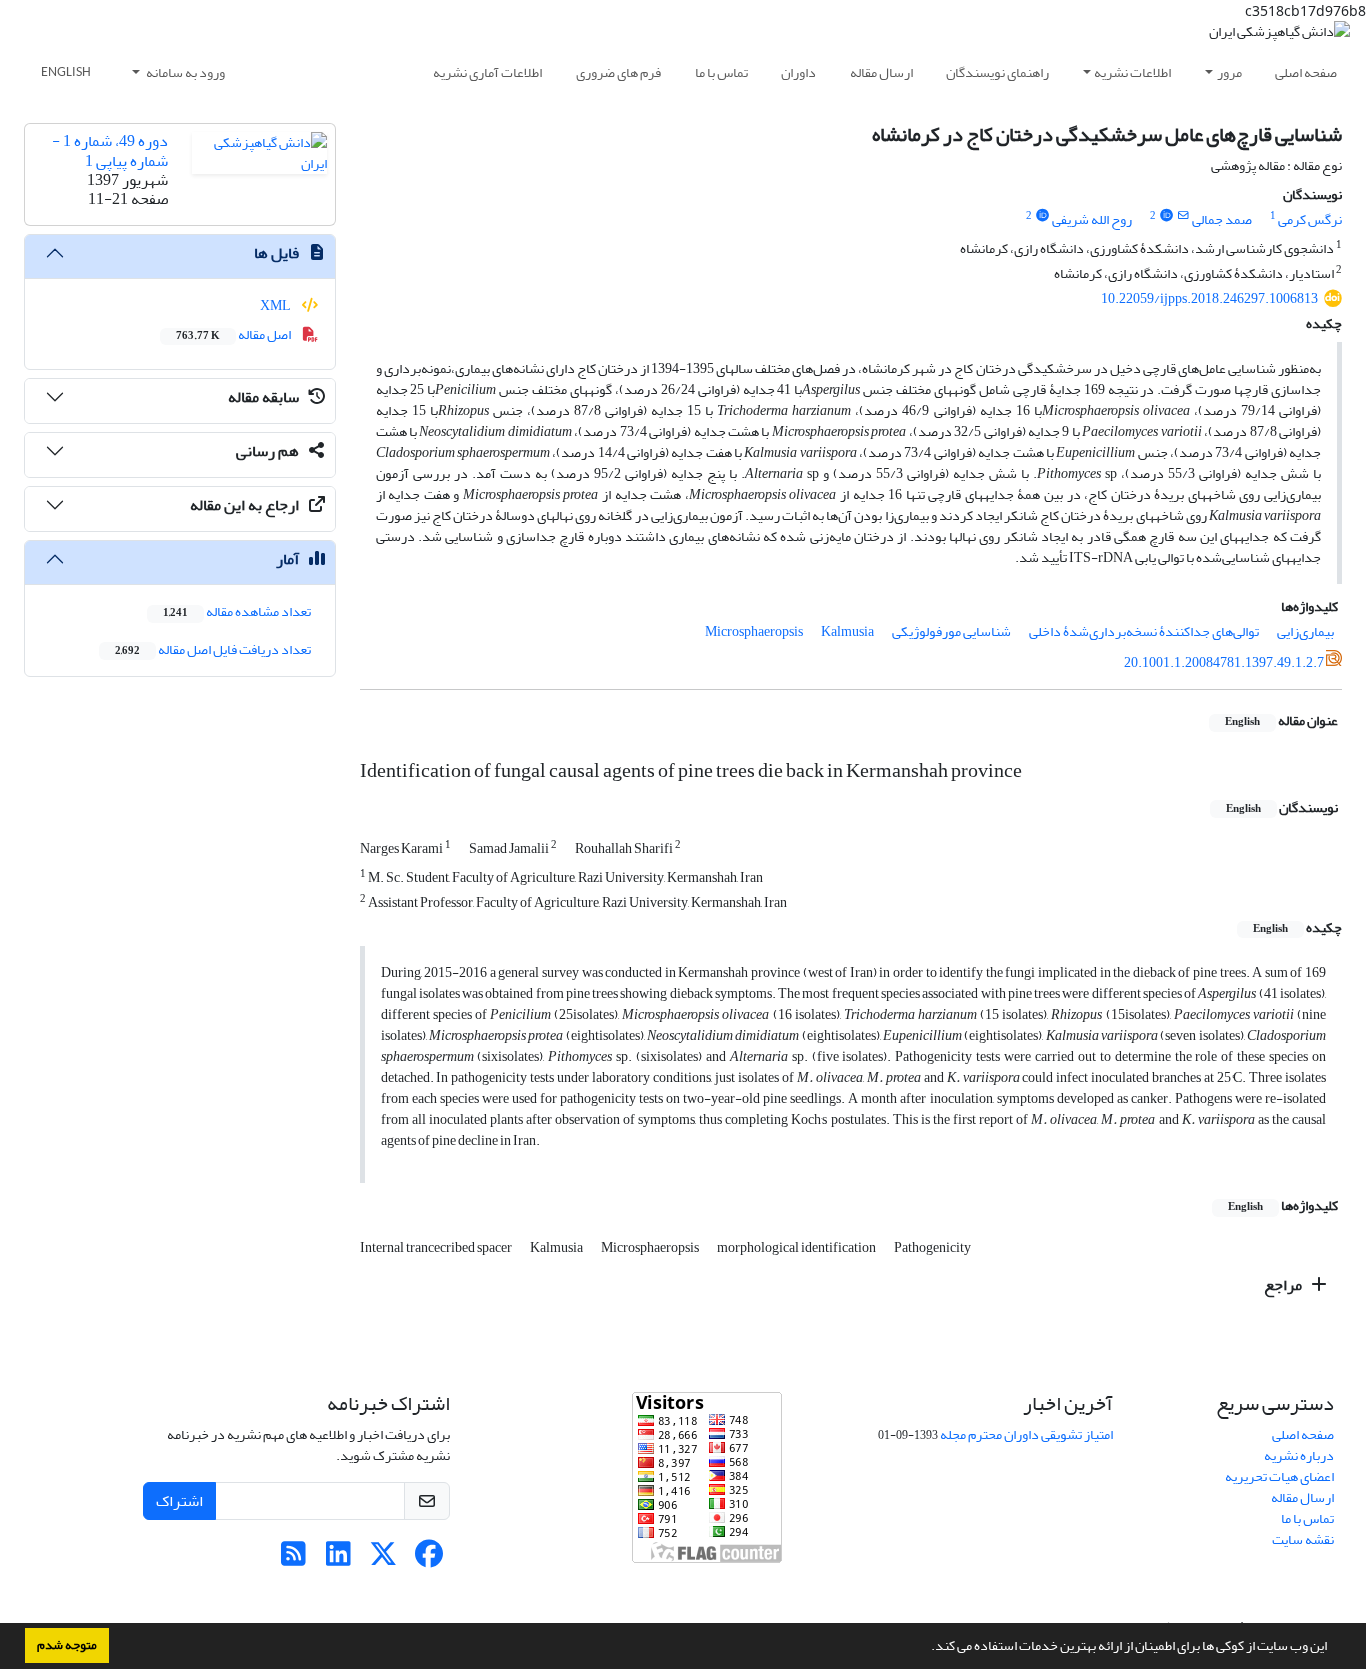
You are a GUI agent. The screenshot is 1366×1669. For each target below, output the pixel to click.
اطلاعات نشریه (1132, 72)
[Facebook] (428, 1559)
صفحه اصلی (1306, 72)
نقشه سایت (1303, 1539)
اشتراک (179, 1501)
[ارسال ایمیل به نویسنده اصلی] (1183, 216)
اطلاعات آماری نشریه (487, 72)
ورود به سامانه (184, 72)
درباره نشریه (1299, 1455)
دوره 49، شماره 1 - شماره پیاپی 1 (110, 150)
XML (276, 305)
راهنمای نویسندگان (997, 72)
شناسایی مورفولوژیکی (951, 631)
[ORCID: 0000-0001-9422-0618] (1166, 216)
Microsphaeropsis (754, 631)
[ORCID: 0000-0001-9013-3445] (1042, 216)
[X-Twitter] (383, 1559)
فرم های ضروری (618, 72)
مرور (1229, 72)
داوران (798, 72)
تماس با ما (721, 72)
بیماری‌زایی (1305, 631)
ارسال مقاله (881, 72)
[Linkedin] (338, 1559)
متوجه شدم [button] (67, 1645)
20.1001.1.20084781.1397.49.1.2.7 (1224, 662)
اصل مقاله (234, 334)
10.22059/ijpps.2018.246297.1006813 (1209, 298)
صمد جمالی (1222, 219)
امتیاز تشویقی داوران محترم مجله (1026, 1434)
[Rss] (293, 1559)
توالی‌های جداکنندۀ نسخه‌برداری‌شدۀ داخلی (1144, 631)
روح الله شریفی (1092, 219)
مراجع (1284, 1285)
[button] (926, 1648)
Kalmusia (847, 631)
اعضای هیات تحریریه (1279, 1476)
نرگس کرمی (1310, 219)
